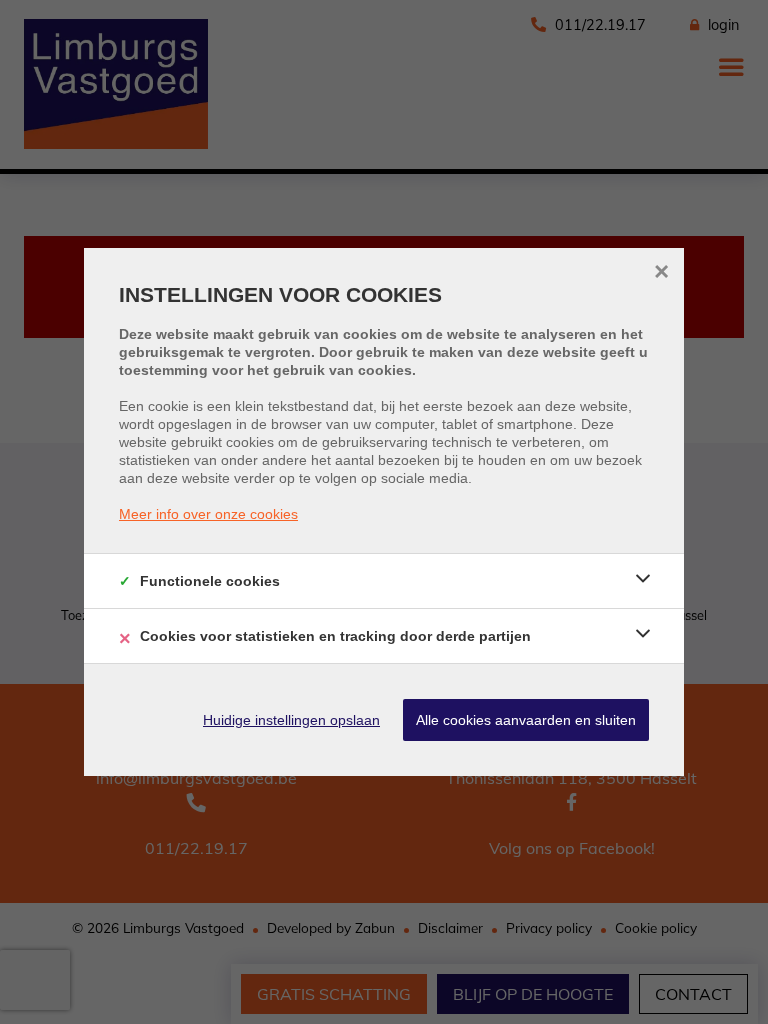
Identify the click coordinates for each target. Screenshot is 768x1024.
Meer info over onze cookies (208, 514)
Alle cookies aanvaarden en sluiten (526, 720)
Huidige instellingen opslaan (291, 720)
